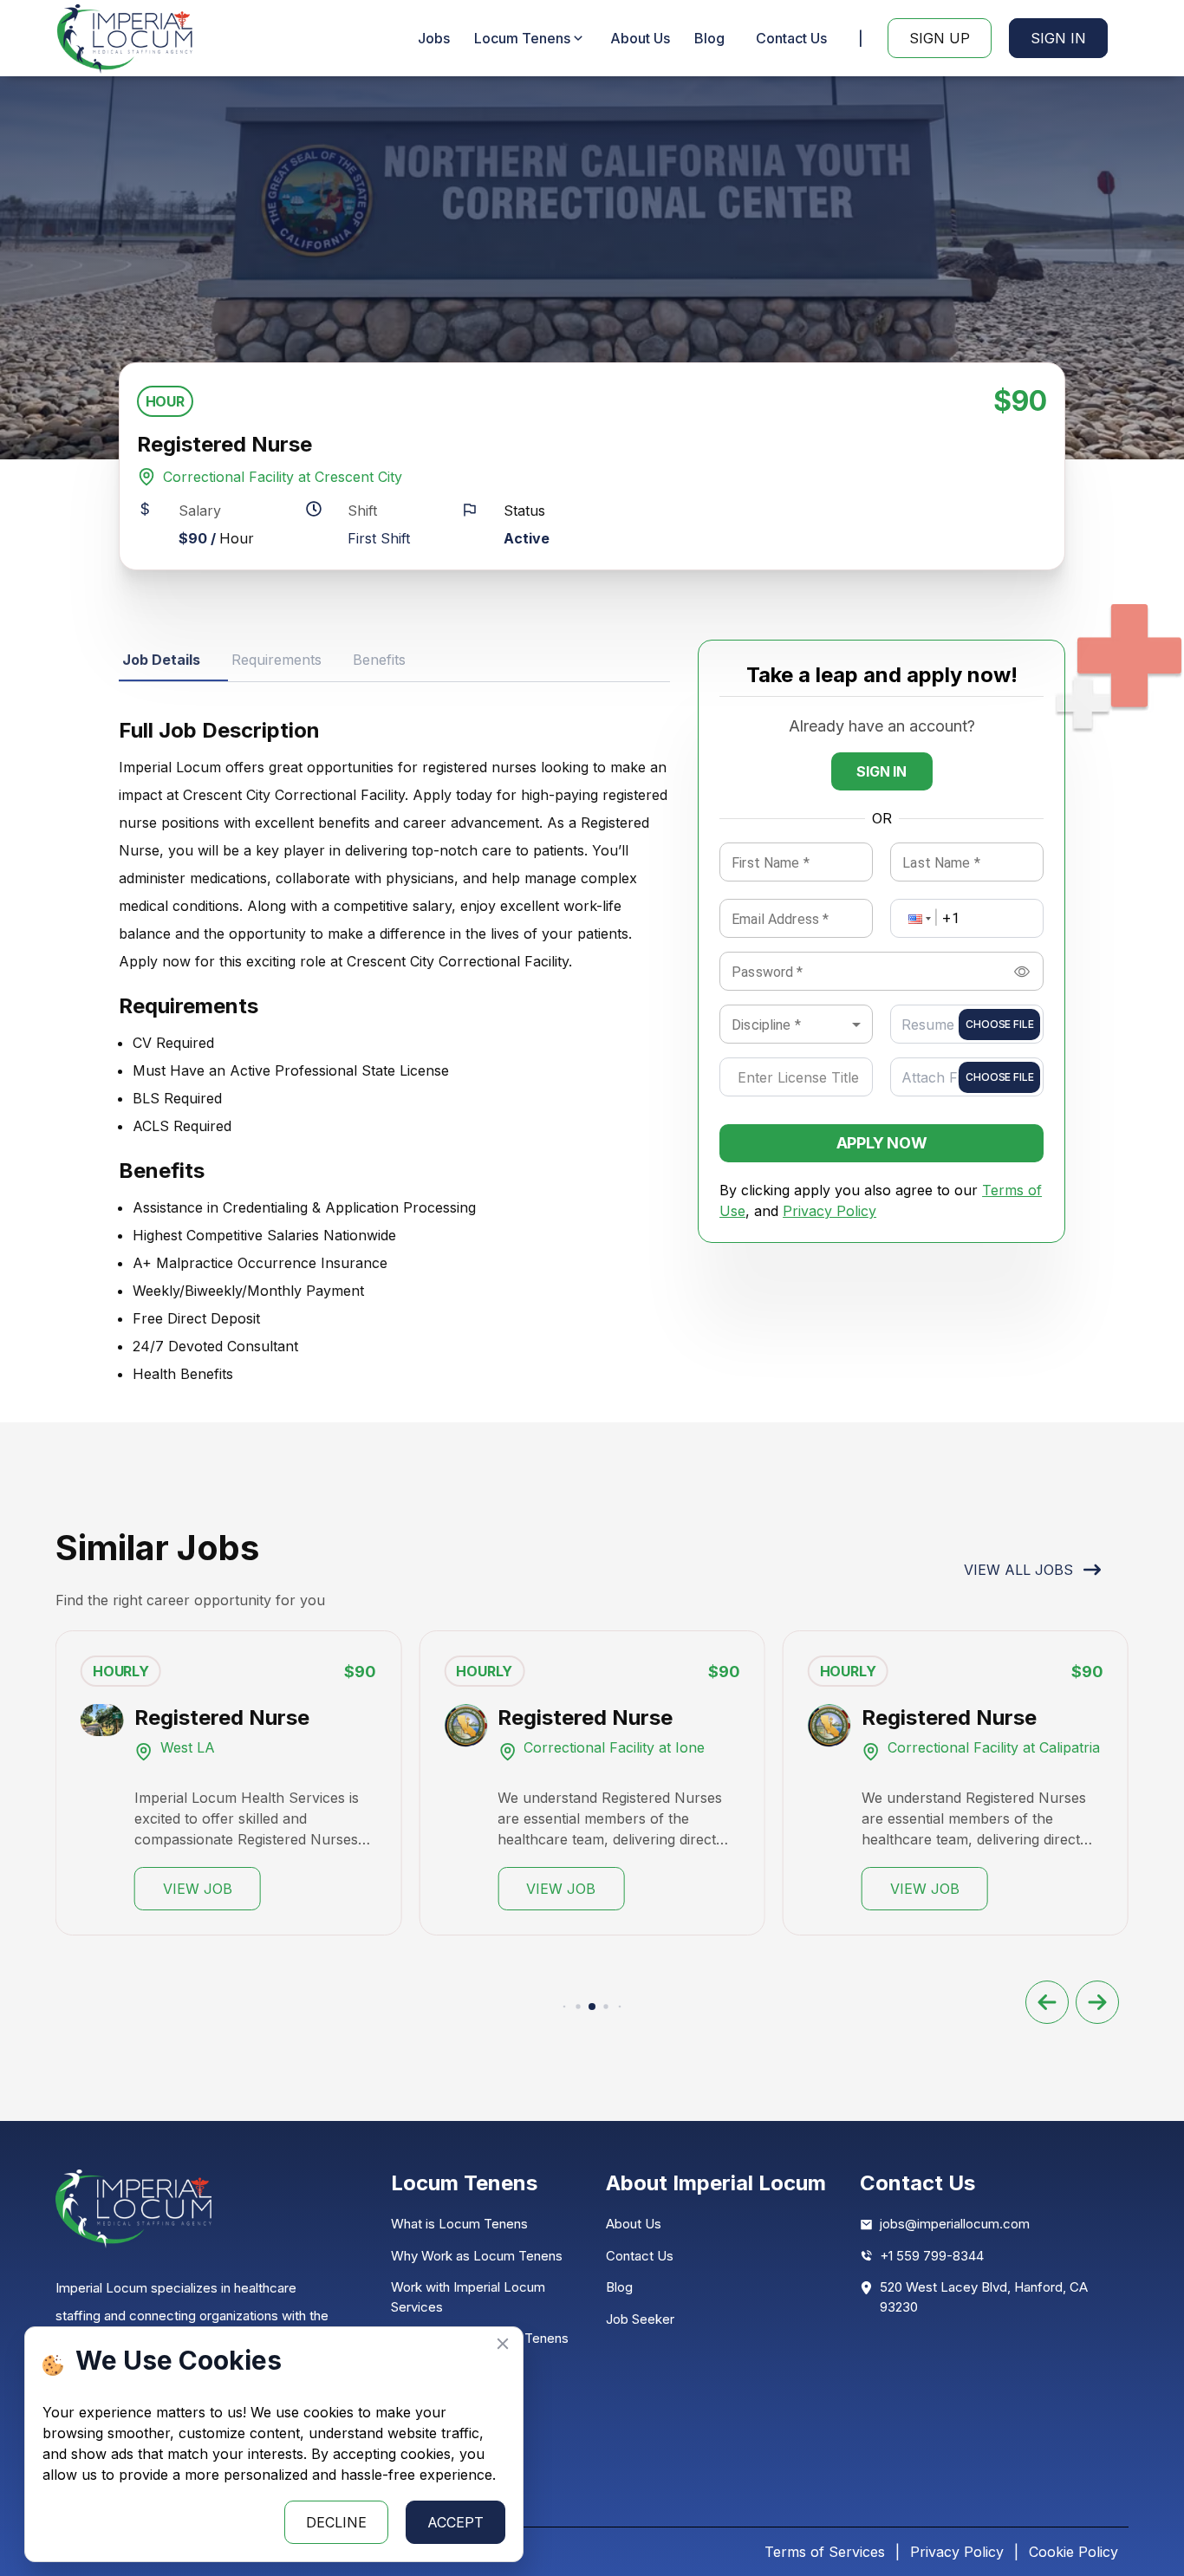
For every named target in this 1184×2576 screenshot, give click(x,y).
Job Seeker (640, 2319)
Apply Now (882, 1143)
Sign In (1058, 38)
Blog (709, 38)
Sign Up (940, 38)
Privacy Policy (829, 1211)
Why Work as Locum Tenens (477, 2256)
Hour (165, 401)
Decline (336, 2522)
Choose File (999, 1024)
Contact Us (791, 38)
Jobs (434, 38)
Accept (455, 2522)
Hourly (121, 1671)
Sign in (881, 771)
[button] (918, 918)
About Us (640, 38)
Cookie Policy (1073, 2552)
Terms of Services (825, 2552)
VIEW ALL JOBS (1018, 1570)
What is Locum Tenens (459, 2224)
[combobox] (796, 1025)
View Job (198, 1889)
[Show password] (1022, 972)
